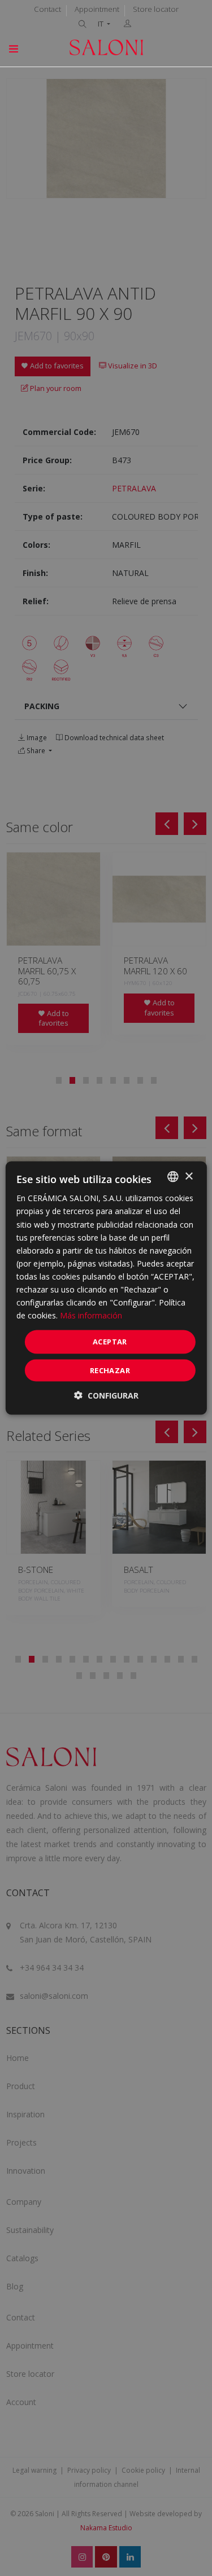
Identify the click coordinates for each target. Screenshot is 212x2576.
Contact (47, 9)
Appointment (97, 9)
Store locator (156, 9)
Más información (91, 1315)
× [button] (189, 1176)
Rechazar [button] (110, 1370)
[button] (106, 1395)
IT (101, 24)
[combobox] (173, 1177)
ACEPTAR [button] (110, 1342)
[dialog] (106, 1288)
